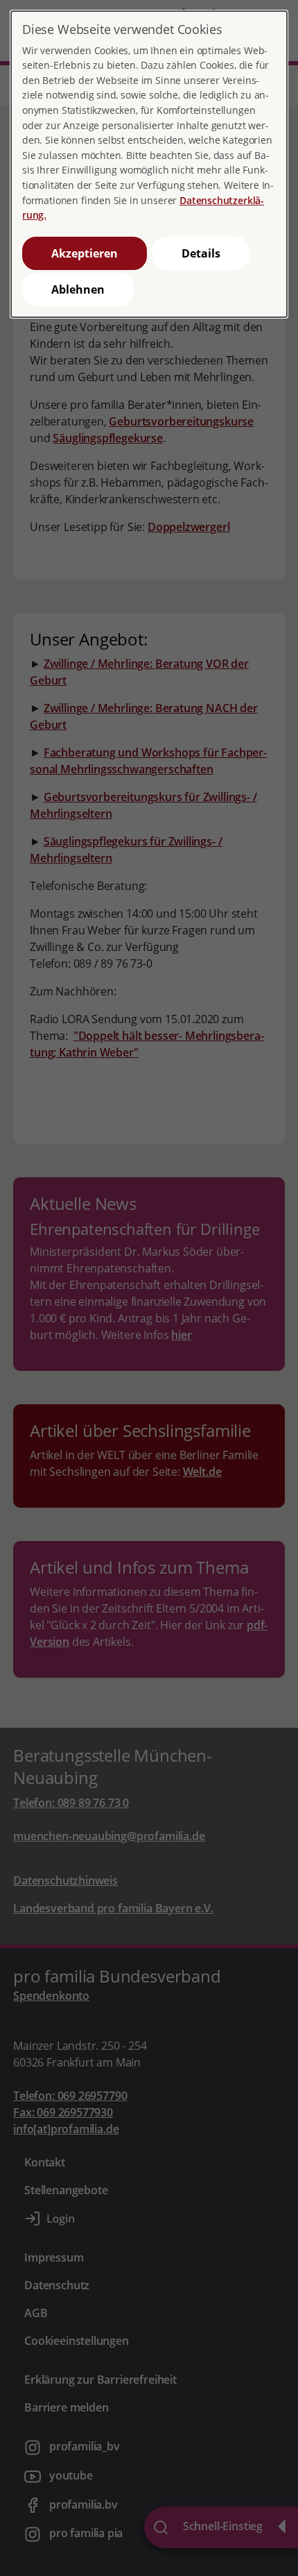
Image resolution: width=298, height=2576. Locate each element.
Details (201, 253)
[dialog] (149, 164)
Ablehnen (78, 289)
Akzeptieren (85, 253)
